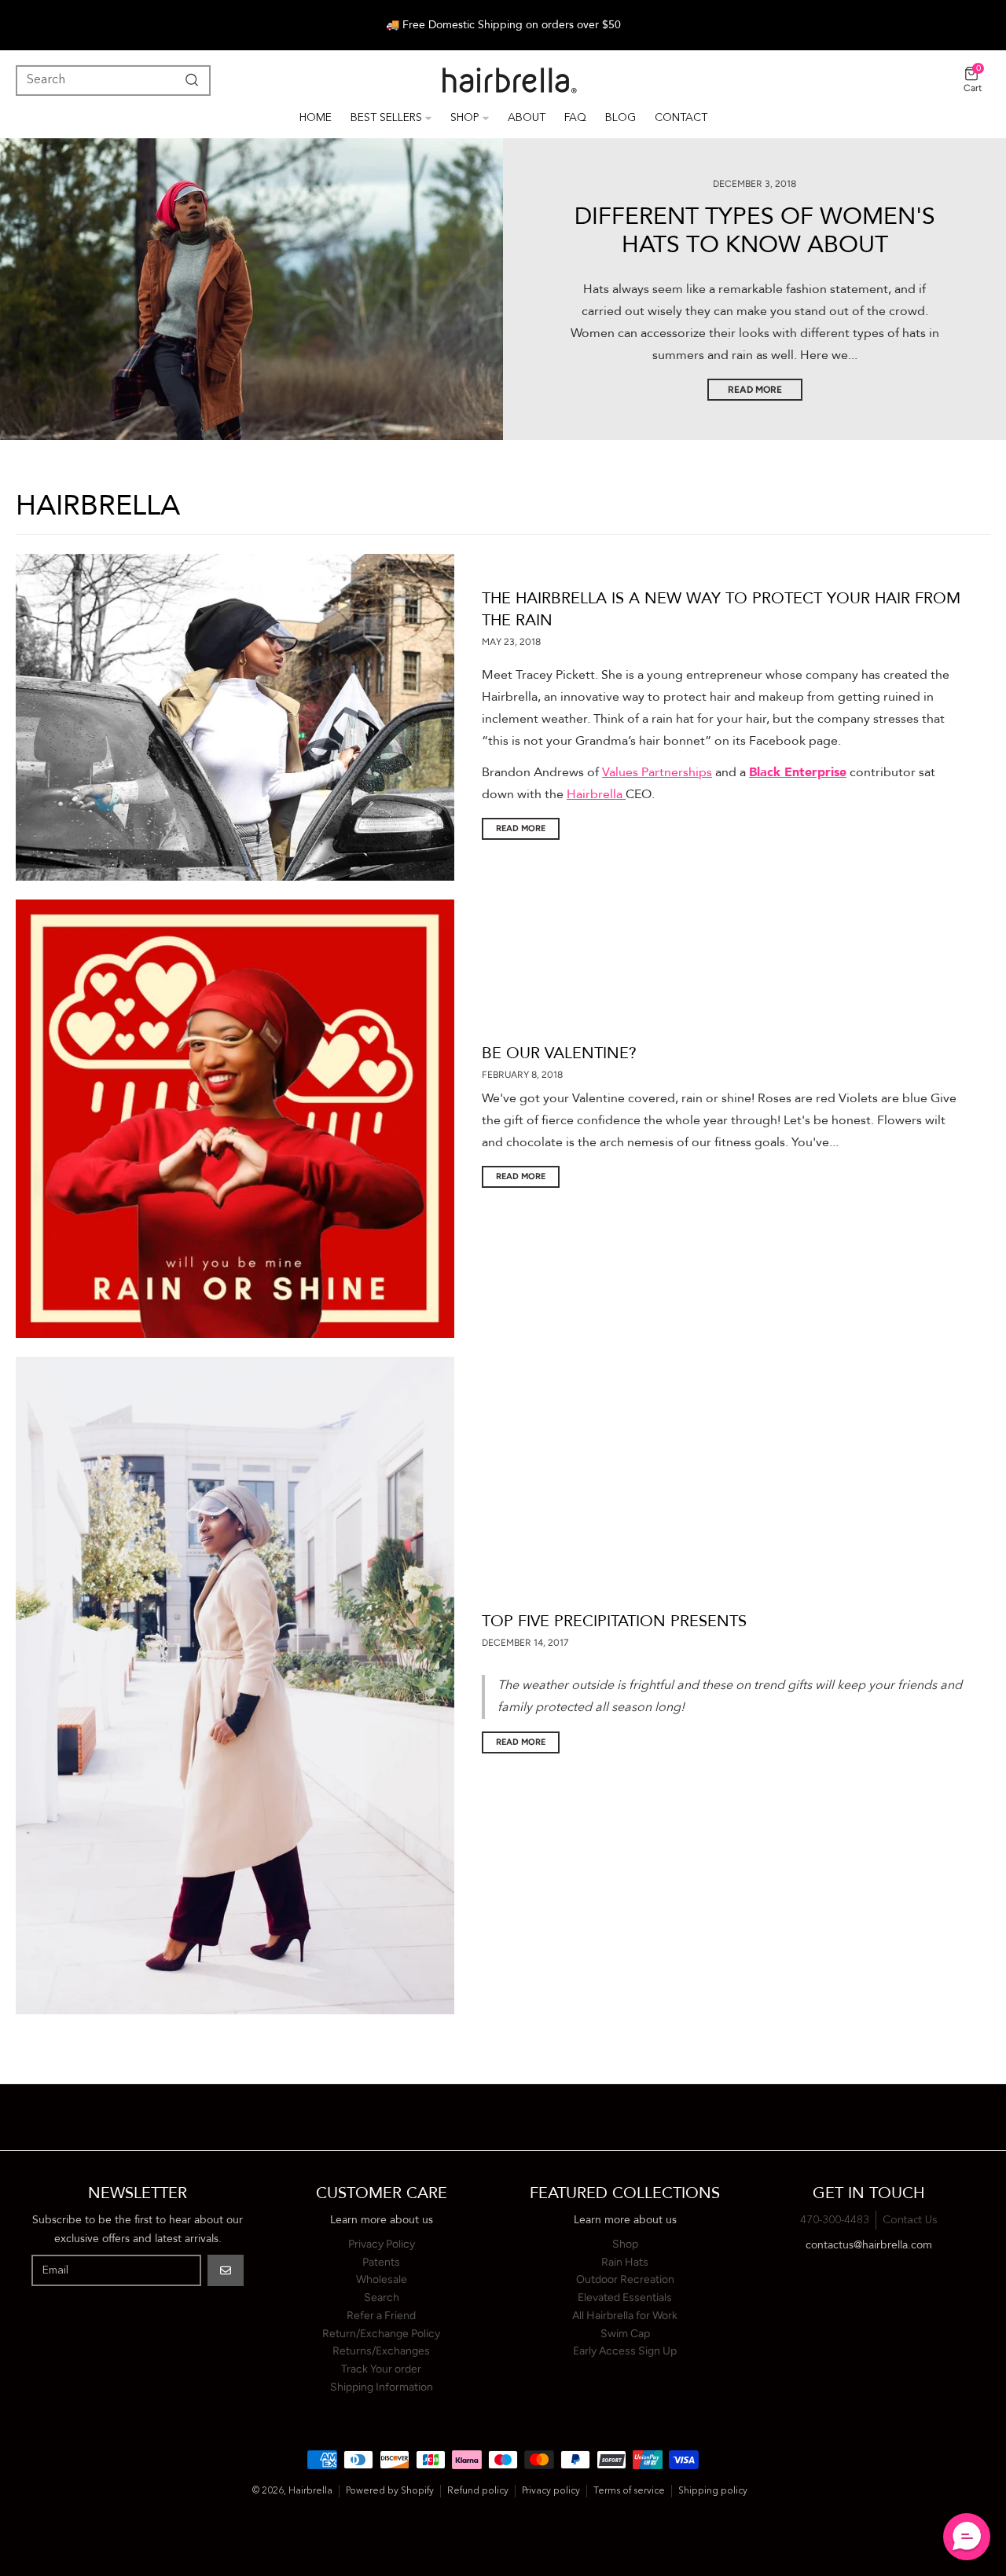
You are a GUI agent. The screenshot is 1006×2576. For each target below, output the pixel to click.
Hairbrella (595, 794)
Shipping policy (713, 2491)
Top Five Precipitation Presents (614, 1621)
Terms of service (629, 2491)
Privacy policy (551, 2491)
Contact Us (910, 2220)
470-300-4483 (835, 2220)
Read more (521, 828)
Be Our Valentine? (559, 1053)
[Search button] (189, 80)
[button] (967, 2537)
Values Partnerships (657, 772)
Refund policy (478, 2491)
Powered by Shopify (390, 2491)
